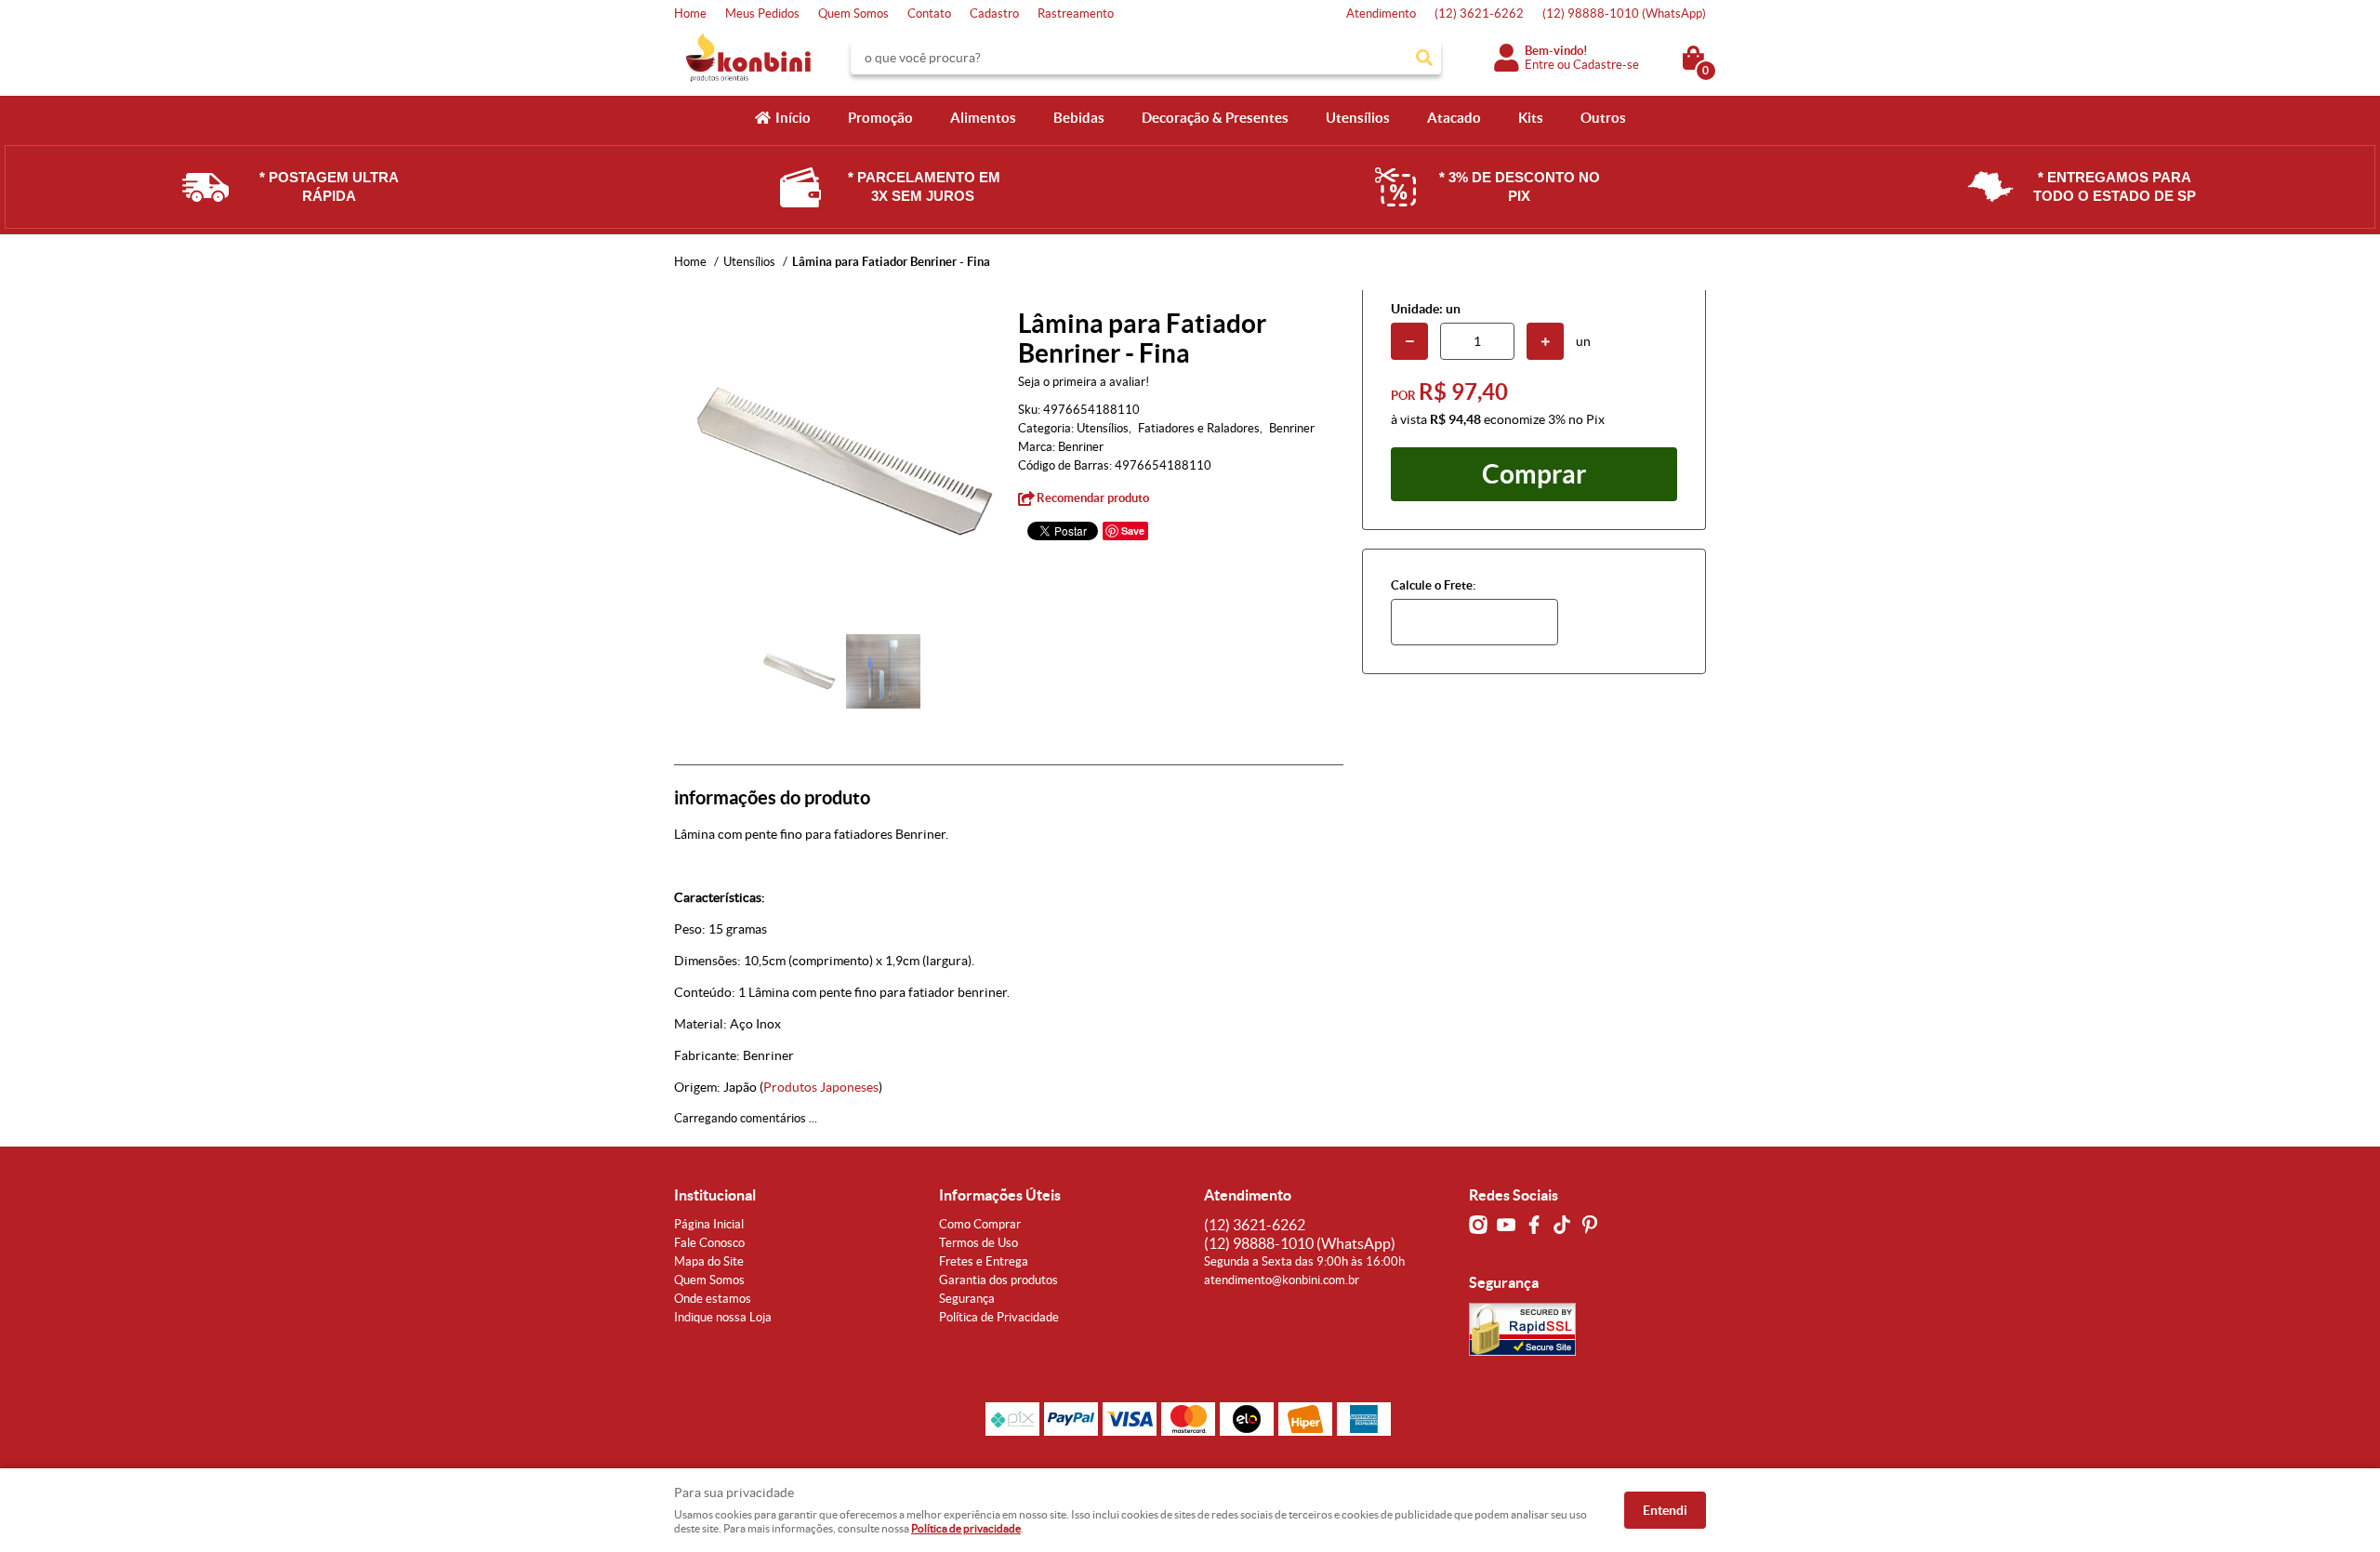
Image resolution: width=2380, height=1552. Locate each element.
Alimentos (983, 118)
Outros (1603, 118)
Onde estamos (713, 1299)
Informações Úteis (1000, 1195)
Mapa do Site (709, 1261)
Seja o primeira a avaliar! (1084, 382)
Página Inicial (709, 1224)
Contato (929, 13)
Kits (1531, 118)
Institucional (715, 1195)
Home (690, 13)
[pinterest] (1590, 1225)
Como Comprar (980, 1224)
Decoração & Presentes (1215, 118)
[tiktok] (1562, 1225)
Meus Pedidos (762, 13)
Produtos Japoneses (821, 1087)
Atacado (1454, 118)
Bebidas (1079, 118)
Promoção (880, 118)
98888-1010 (1624, 13)
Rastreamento (1076, 13)
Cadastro (994, 13)
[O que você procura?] (1424, 58)
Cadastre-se (1606, 65)
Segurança (967, 1299)
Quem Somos (853, 13)
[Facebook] (1534, 1225)
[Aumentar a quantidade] (1545, 341)
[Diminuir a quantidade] (1409, 341)
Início (793, 118)
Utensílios (1358, 118)
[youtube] (1506, 1225)
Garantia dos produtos (998, 1280)
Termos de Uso (978, 1243)
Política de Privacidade (999, 1317)
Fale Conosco (709, 1243)
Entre (1540, 65)
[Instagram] (1478, 1225)
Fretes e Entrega (984, 1261)
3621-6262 (1479, 13)
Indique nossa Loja (723, 1317)
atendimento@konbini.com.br (1282, 1280)
